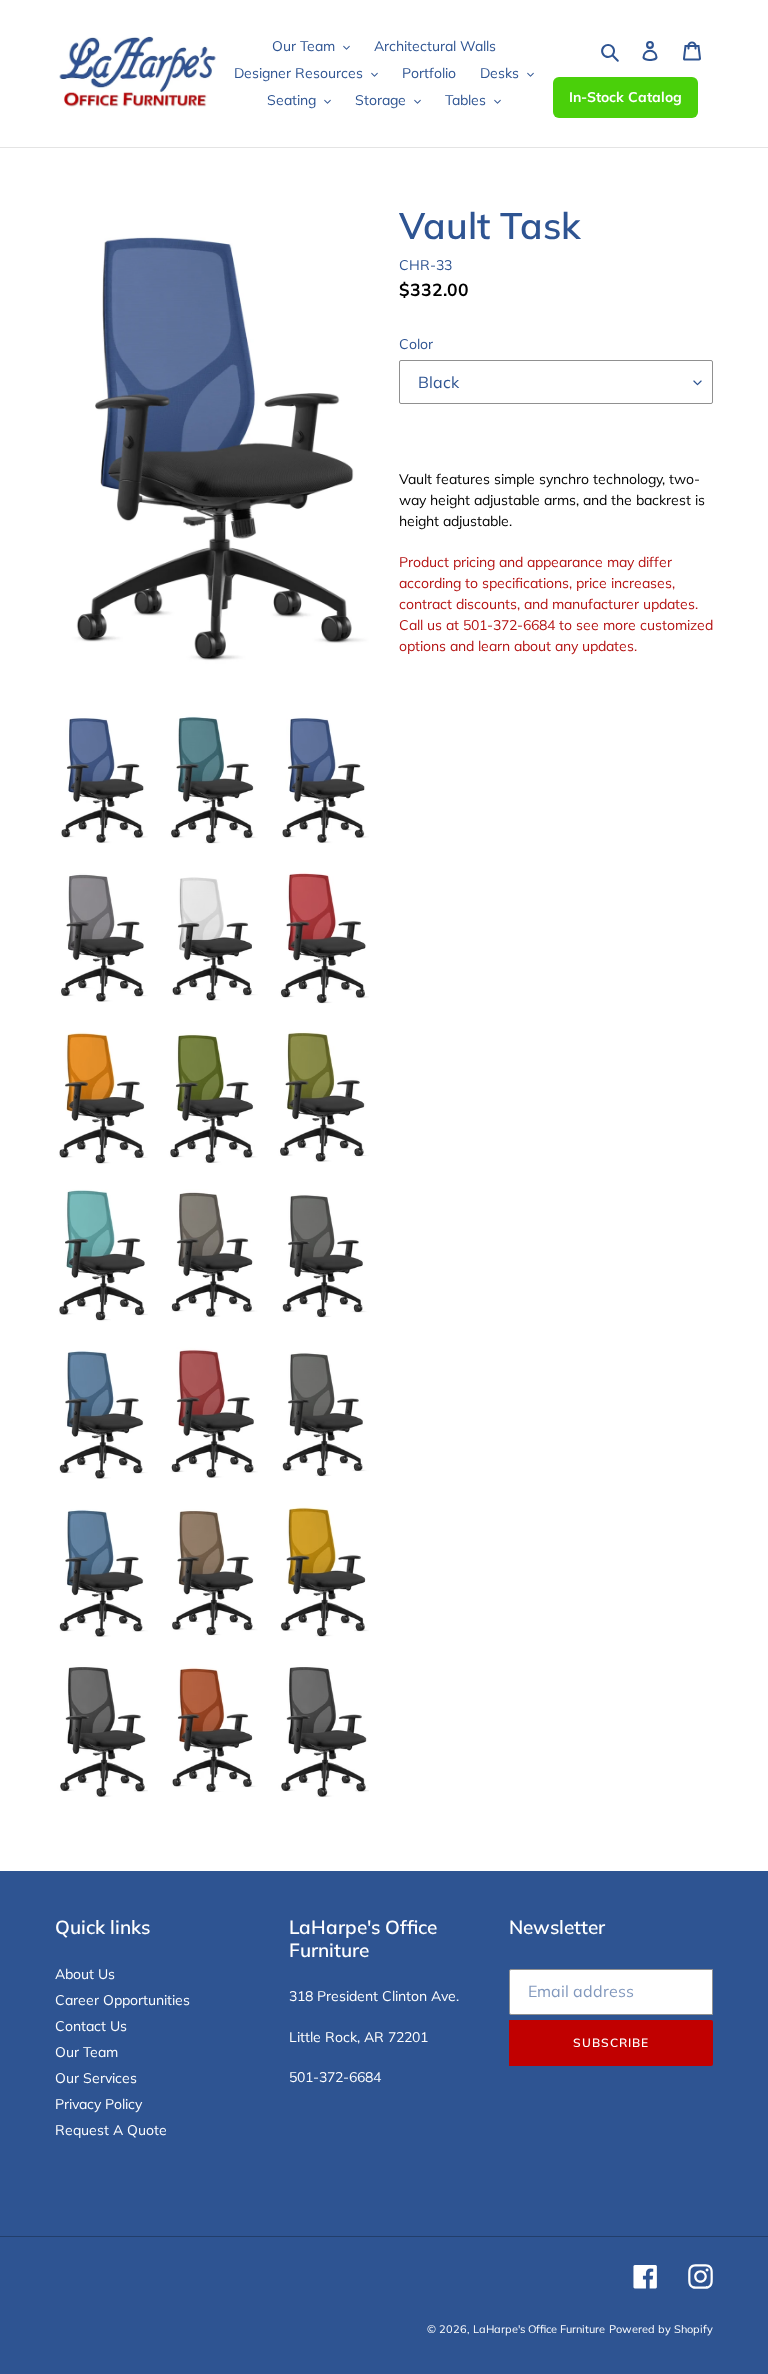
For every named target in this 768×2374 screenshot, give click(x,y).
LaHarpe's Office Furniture (539, 2329)
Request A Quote (111, 2130)
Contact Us (91, 2026)
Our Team (86, 2052)
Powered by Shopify (661, 2329)
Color (416, 344)
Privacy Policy (98, 2104)
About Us (85, 1974)
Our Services (96, 2078)
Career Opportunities (122, 2000)
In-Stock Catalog (625, 97)
